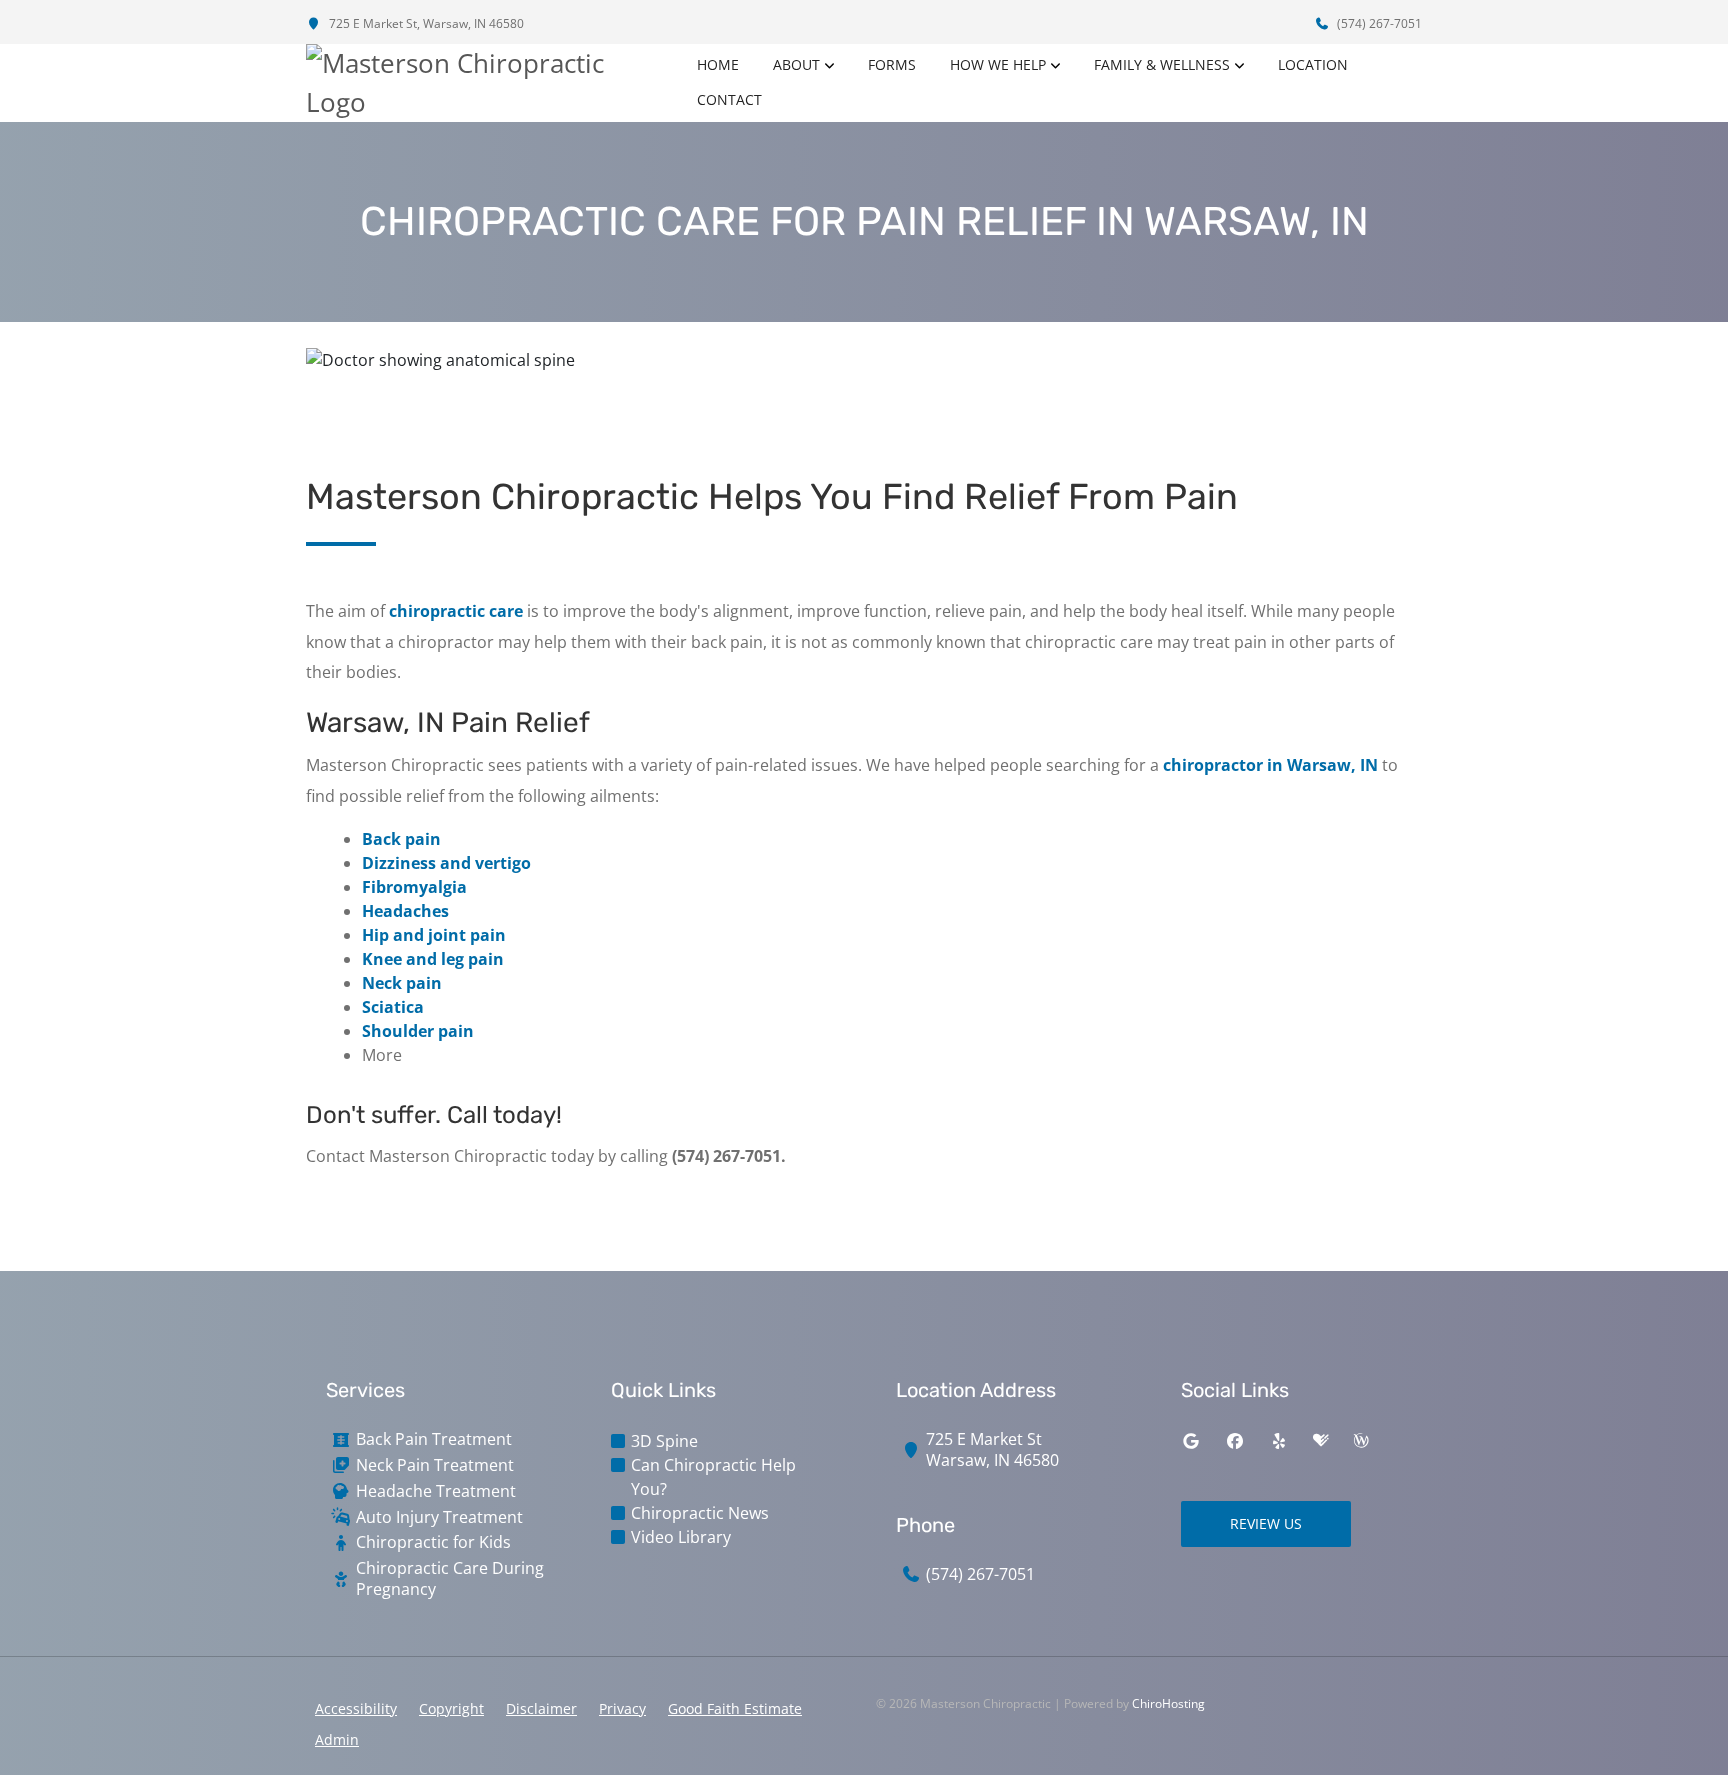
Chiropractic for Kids (433, 1542)
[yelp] (1279, 1441)
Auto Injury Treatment (439, 1517)
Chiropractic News (700, 1513)
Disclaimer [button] (541, 1708)
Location (1313, 64)
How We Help (998, 64)
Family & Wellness (1162, 64)
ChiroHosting (1168, 1703)
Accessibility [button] (356, 1708)
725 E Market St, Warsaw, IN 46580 (425, 23)
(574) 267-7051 (1378, 23)
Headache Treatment (436, 1491)
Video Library (681, 1537)
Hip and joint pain (434, 935)
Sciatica (393, 1007)
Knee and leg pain (433, 959)
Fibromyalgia (414, 887)
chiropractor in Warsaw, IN (1270, 765)
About (796, 64)
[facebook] (1235, 1441)
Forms (892, 64)
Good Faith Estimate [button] (735, 1708)
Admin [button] (337, 1739)
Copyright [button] (451, 1708)
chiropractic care (456, 611)
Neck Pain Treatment (435, 1465)
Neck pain (402, 983)
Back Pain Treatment (434, 1439)
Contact (729, 99)
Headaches (405, 911)
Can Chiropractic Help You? (713, 1477)
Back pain (401, 839)
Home (718, 64)
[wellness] (1361, 1441)
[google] (1191, 1441)
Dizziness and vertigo (446, 863)
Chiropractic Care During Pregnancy (450, 1579)
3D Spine (664, 1441)
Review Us (1266, 1523)
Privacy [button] (622, 1708)
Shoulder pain (418, 1031)
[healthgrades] (1321, 1441)
